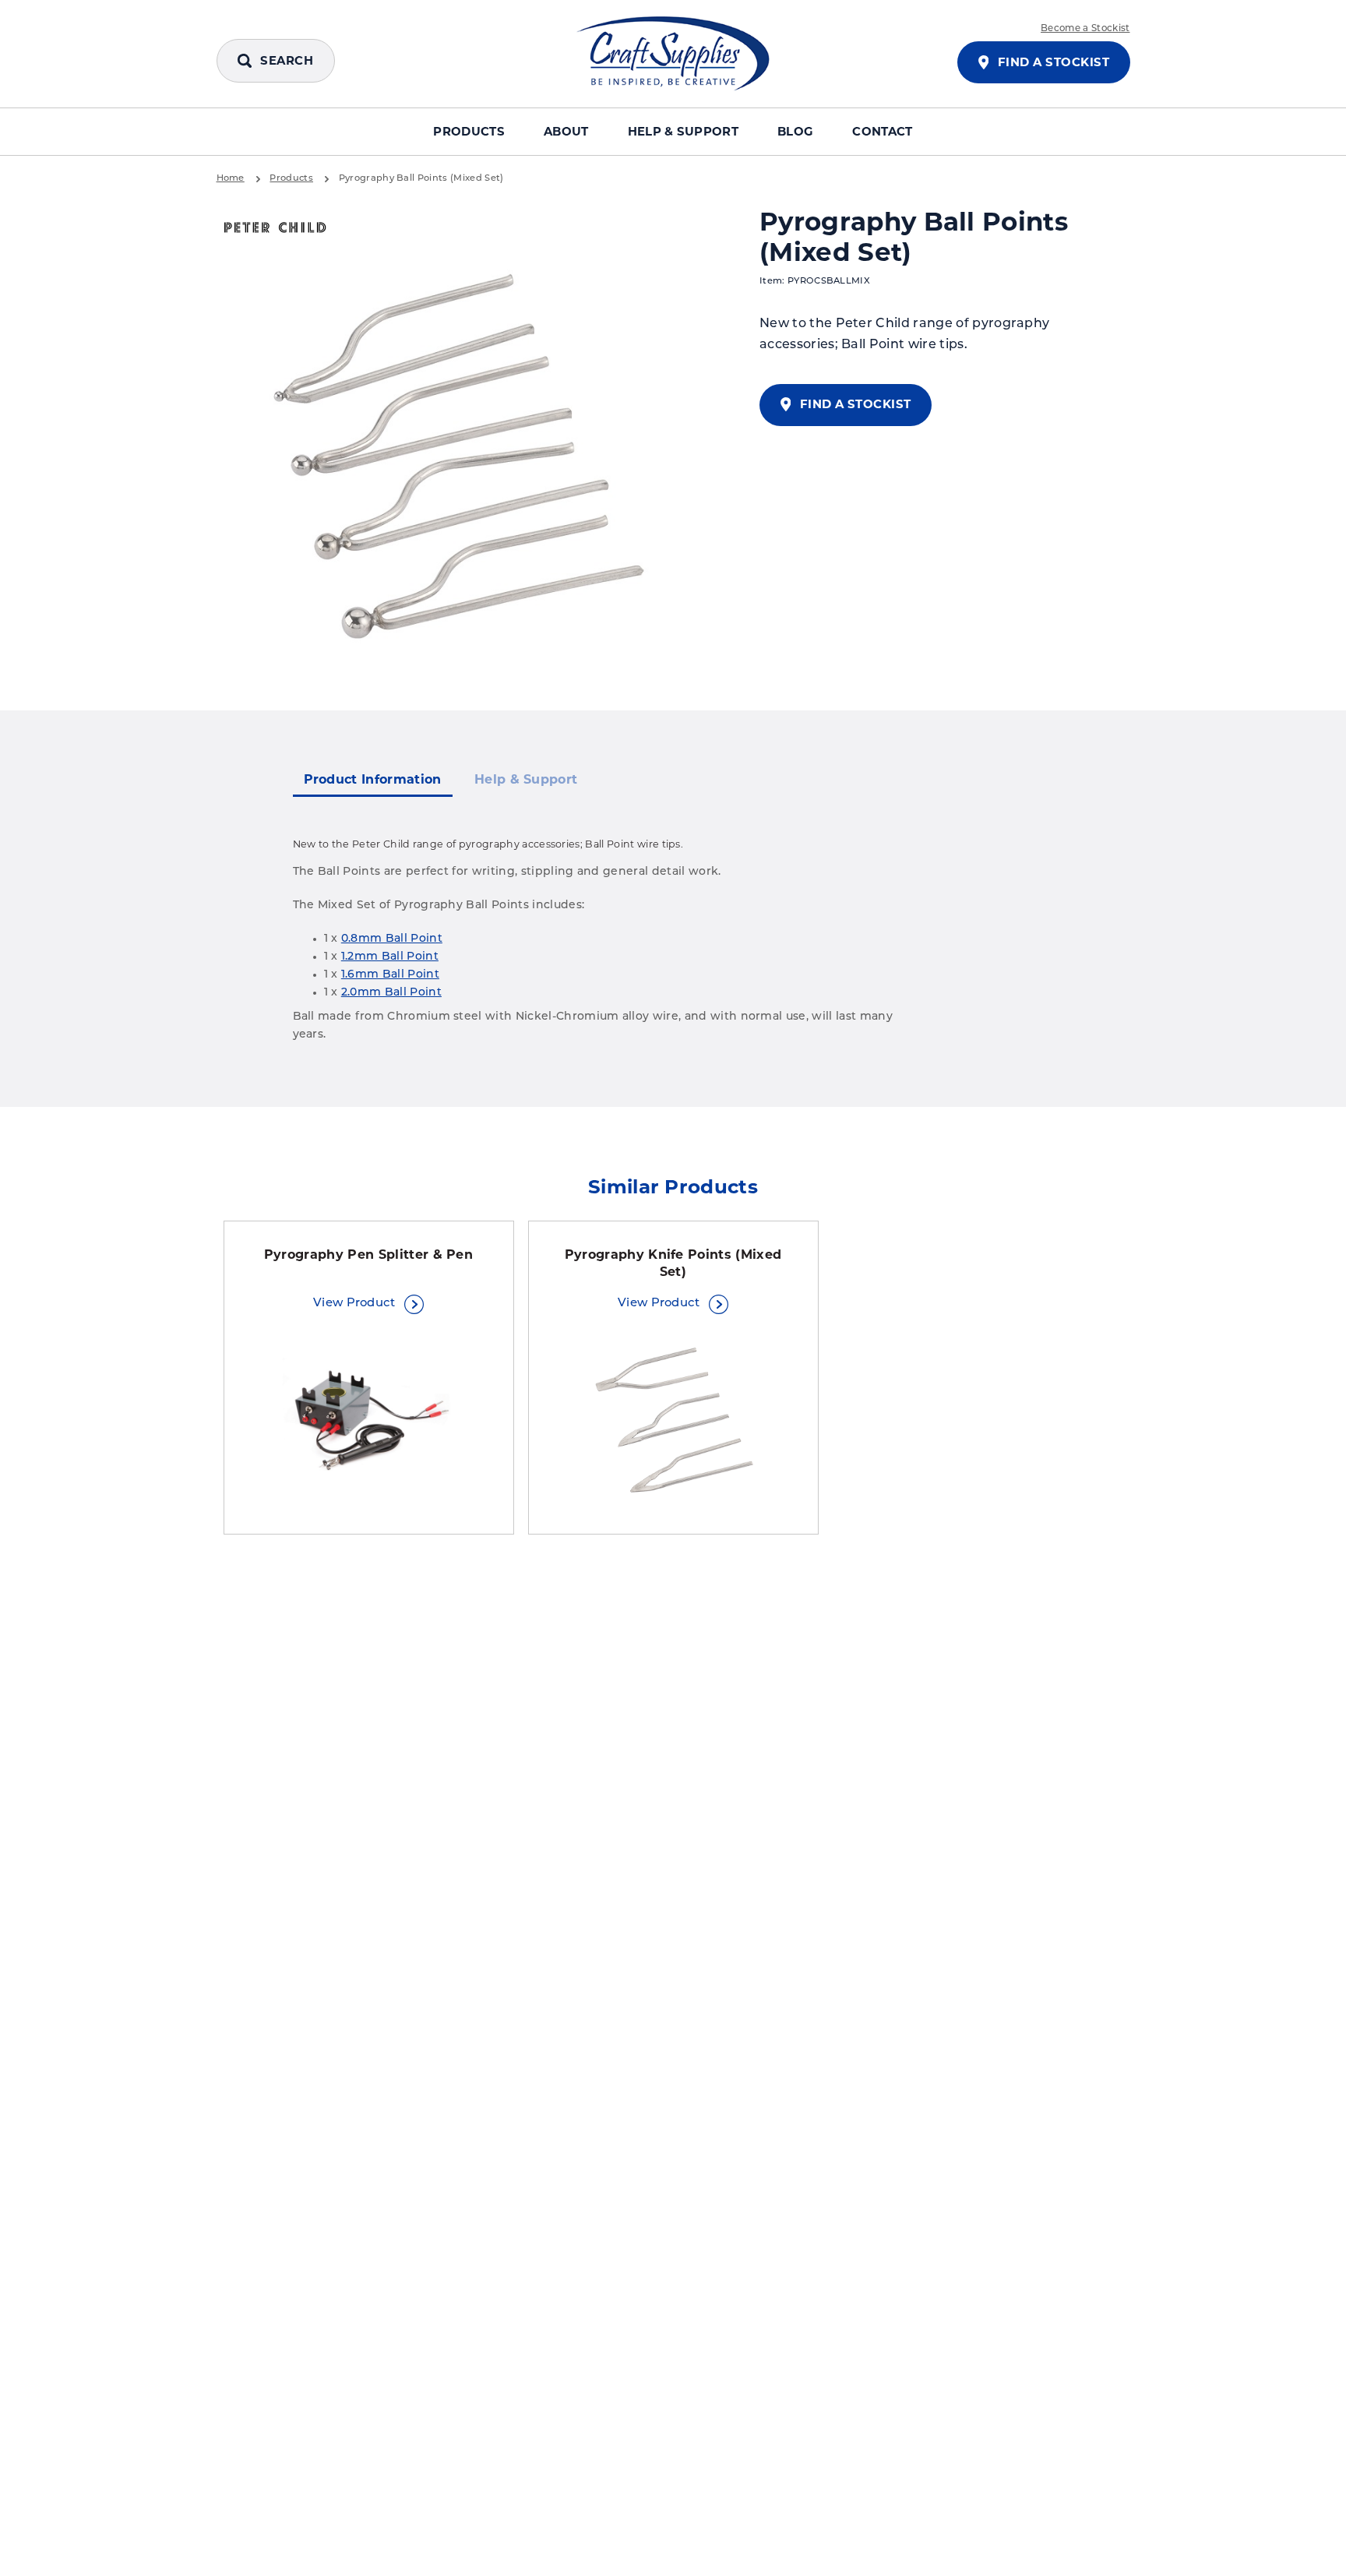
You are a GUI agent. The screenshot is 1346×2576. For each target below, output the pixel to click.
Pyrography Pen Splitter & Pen (368, 1255)
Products (469, 132)
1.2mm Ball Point (390, 957)
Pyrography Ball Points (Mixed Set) (421, 178)
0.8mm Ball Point (392, 939)
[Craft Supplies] (673, 54)
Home (231, 178)
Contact (882, 132)
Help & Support (683, 132)
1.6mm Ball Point (390, 975)
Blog (795, 132)
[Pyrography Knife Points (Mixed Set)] (673, 1421)
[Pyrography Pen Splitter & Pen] (369, 1421)
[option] (461, 462)
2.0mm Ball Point (391, 993)
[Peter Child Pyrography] (275, 229)
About (566, 132)
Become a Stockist (1085, 29)
